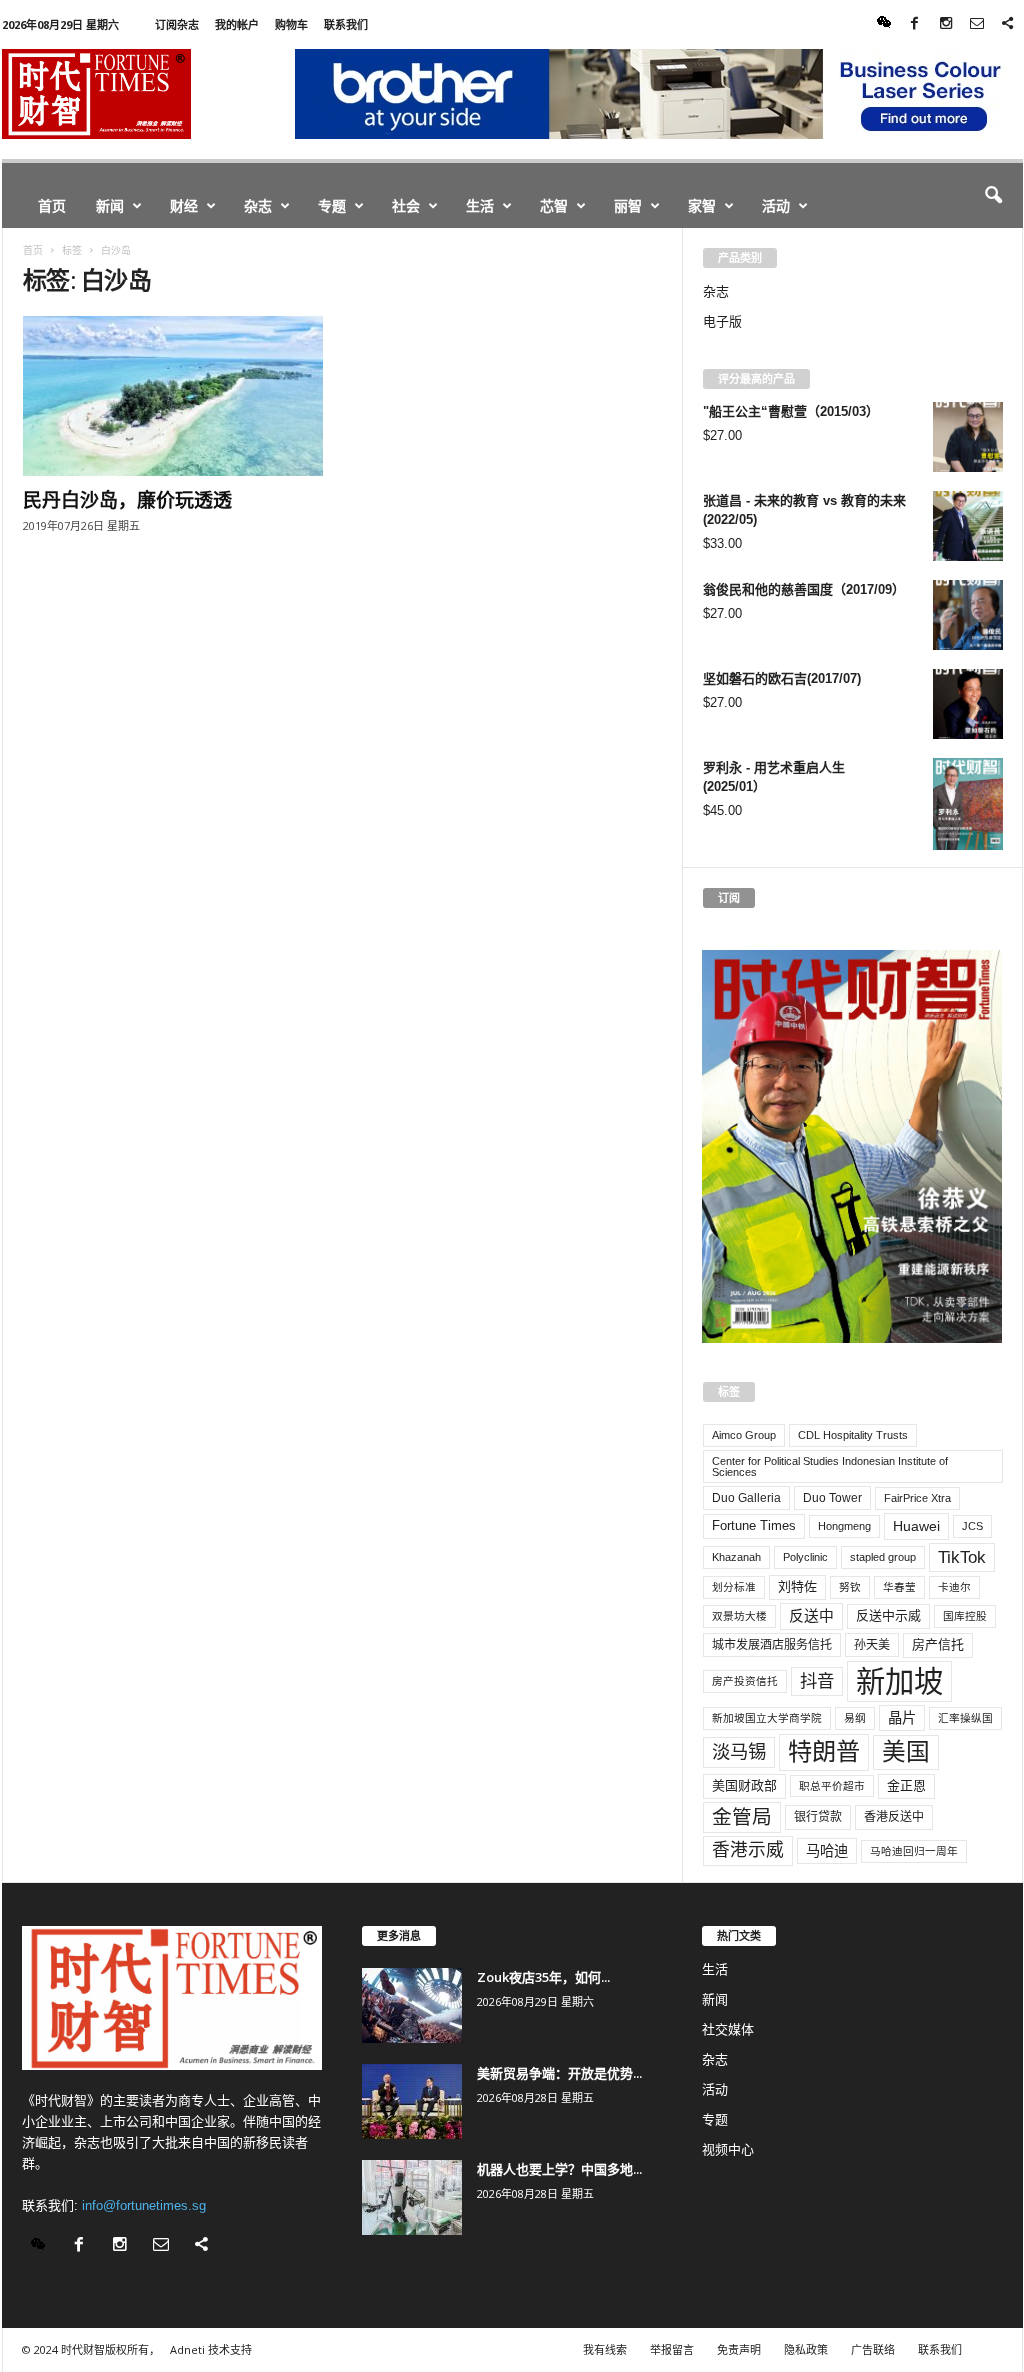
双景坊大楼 (739, 1616)
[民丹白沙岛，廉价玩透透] (173, 396)
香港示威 (748, 1850)
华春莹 (899, 1587)
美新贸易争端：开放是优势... (559, 2073)
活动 (776, 205)
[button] (993, 196)
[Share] (1008, 24)
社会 (406, 205)
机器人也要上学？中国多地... (559, 2169)
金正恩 (906, 1785)
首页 (52, 205)
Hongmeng (844, 1526)
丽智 (628, 205)
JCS (972, 1526)
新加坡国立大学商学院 (767, 1718)
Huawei (916, 1526)
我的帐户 (237, 24)
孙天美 (872, 1645)
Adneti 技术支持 (211, 2349)
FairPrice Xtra (917, 1498)
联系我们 (346, 24)
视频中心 (728, 2149)
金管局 (742, 1817)
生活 (480, 205)
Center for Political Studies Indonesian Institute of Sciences (830, 1466)
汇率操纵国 (965, 1718)
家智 (702, 205)
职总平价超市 (832, 1786)
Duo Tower (832, 1498)
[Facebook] (915, 24)
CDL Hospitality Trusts (853, 1435)
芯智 (554, 205)
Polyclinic (805, 1557)
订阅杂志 (177, 24)
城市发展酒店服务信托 (772, 1645)
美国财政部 (744, 1785)
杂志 (258, 205)
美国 (906, 1752)
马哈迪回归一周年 (914, 1851)
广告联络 (873, 2349)
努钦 (850, 1587)
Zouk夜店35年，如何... (543, 1977)
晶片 (902, 1718)
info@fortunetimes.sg (144, 2205)
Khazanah (736, 1557)
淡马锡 (739, 1751)
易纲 (855, 1718)
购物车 (291, 24)
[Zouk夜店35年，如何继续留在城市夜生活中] (412, 2005)
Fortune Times (754, 1525)
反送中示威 (888, 1615)
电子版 (722, 321)
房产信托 (938, 1644)
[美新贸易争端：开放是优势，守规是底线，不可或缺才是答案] (412, 2101)
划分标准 (734, 1587)
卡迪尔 (954, 1587)
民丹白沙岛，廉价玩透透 (127, 500)
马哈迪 (827, 1851)
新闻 (110, 205)
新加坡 (899, 1681)
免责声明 (739, 2349)
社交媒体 (728, 2029)
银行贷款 (818, 1817)
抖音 (817, 1681)
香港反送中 (894, 1817)
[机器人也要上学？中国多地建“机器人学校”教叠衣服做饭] (412, 2197)
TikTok (962, 1557)
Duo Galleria (746, 1498)
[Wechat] (884, 24)
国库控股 (965, 1616)
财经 (184, 205)
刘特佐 (797, 1586)
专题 (332, 205)
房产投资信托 (745, 1681)
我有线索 (605, 2349)
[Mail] (977, 24)
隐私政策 (806, 2349)
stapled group (883, 1557)
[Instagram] (946, 24)
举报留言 (672, 2349)
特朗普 (824, 1751)
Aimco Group (744, 1435)
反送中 (811, 1616)
